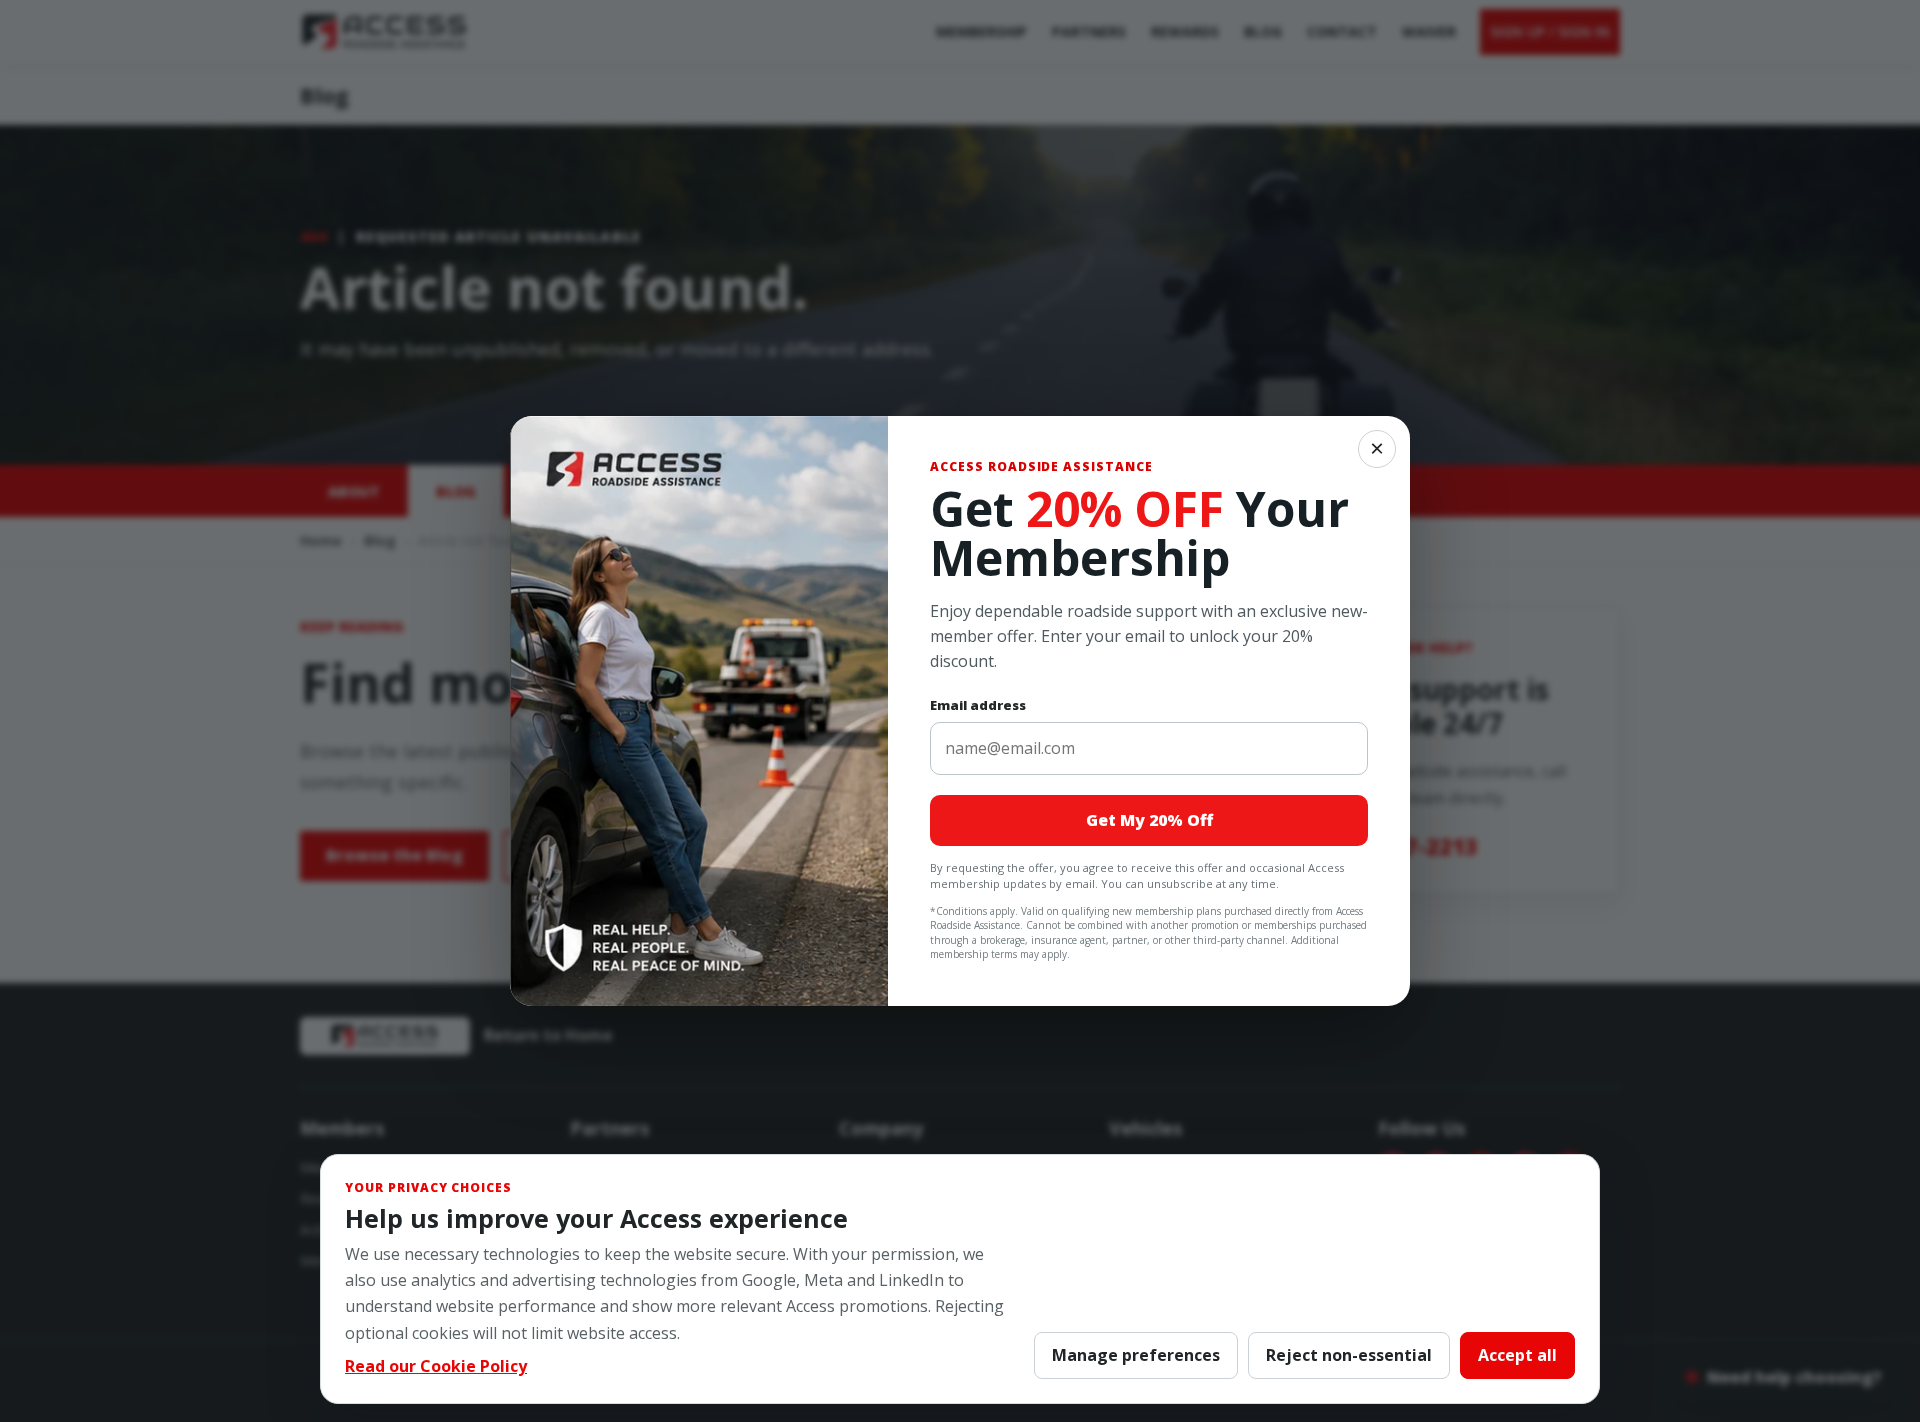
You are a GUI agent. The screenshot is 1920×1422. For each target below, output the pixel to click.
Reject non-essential (1349, 1355)
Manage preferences (1136, 1355)
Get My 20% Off (1149, 820)
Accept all (1517, 1355)
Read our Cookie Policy (436, 1366)
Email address (978, 705)
